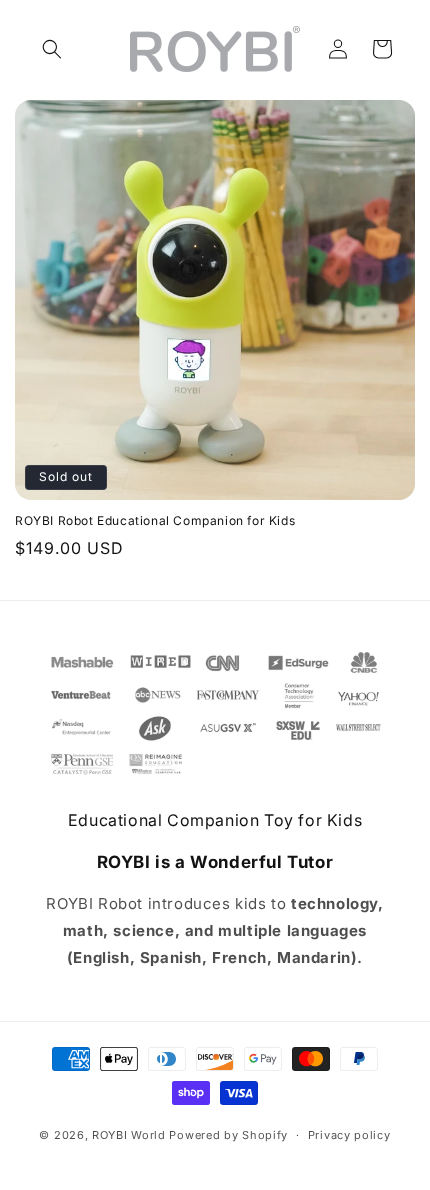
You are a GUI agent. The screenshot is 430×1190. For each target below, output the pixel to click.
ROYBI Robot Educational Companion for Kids (155, 520)
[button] (52, 49)
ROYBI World (129, 1135)
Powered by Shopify (228, 1135)
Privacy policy (349, 1135)
